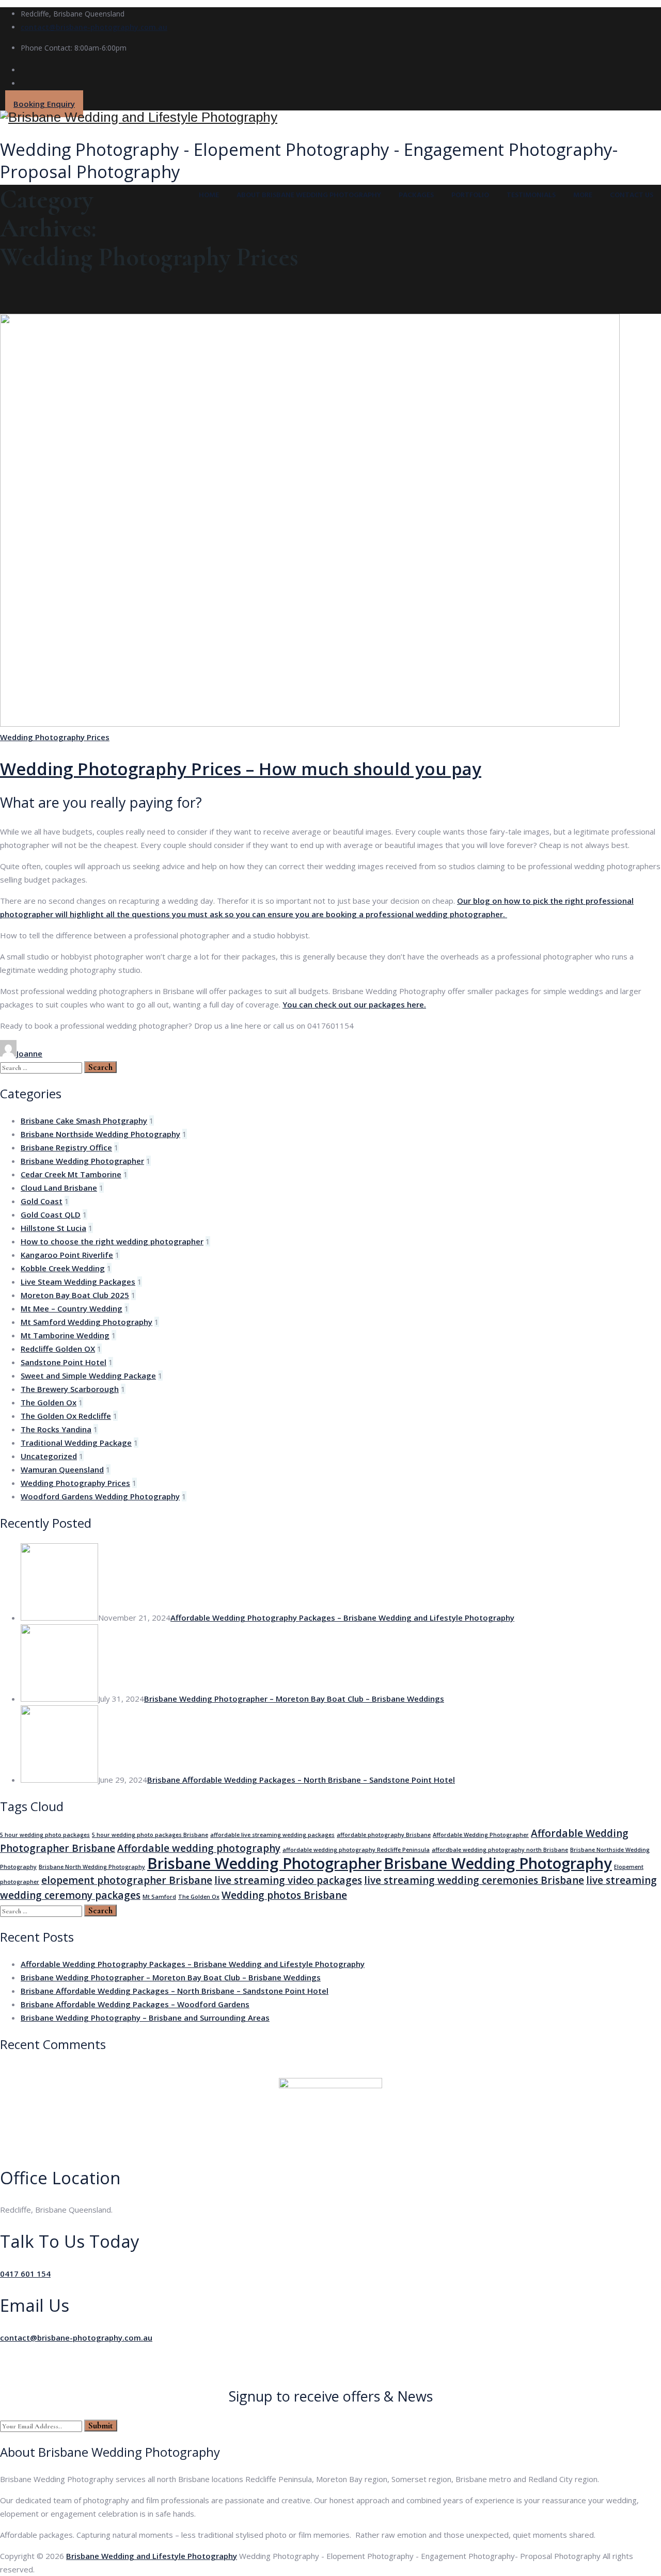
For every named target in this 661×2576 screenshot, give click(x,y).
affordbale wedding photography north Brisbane (500, 1850)
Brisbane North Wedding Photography (92, 1867)
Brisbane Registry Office (66, 1147)
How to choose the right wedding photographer (112, 1241)
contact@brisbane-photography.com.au (94, 27)
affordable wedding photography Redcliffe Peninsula (356, 1850)
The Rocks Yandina (56, 1429)
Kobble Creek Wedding (63, 1268)
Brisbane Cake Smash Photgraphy (84, 1121)
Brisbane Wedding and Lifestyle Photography (152, 2556)
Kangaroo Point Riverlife (67, 1255)
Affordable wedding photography (199, 1848)
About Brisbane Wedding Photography (309, 195)
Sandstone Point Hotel (64, 1362)
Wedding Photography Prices (55, 737)
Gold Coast (42, 1201)
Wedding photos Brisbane (284, 1895)
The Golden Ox (49, 1402)
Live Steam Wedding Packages (78, 1282)
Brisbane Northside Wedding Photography (100, 1134)
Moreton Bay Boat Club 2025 (75, 1295)
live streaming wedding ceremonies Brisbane (474, 1880)
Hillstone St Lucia (53, 1228)
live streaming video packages (288, 1880)
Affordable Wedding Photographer (481, 1835)
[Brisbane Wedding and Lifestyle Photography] (330, 117)
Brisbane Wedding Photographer (82, 1161)
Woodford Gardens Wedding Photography (100, 1496)
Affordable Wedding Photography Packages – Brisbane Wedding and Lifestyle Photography (342, 1618)
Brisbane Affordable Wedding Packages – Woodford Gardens (135, 2004)
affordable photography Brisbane (384, 1835)
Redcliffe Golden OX (58, 1349)
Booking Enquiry (44, 104)
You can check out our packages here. (354, 1004)
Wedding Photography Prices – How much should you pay (241, 769)
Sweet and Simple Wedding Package (88, 1375)
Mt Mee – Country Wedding (72, 1308)
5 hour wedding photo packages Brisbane (150, 1835)
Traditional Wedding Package (76, 1443)
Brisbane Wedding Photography (498, 1863)
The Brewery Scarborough (70, 1389)
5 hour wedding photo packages (45, 1835)
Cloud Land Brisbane (59, 1188)
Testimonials (531, 195)
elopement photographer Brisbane (127, 1880)
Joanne (29, 1053)
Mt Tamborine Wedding (65, 1335)
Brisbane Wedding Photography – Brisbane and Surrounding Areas (145, 2018)
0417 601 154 (25, 2274)
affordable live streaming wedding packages (272, 1835)
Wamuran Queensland (62, 1469)
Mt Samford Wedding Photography (86, 1322)
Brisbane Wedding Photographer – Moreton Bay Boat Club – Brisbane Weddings (294, 1699)
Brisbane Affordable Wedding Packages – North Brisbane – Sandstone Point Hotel (301, 1780)
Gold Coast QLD (51, 1214)
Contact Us (632, 195)
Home (209, 195)
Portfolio (470, 195)
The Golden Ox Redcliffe (66, 1416)
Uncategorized (49, 1456)
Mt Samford (159, 1897)
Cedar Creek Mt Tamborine (71, 1174)
